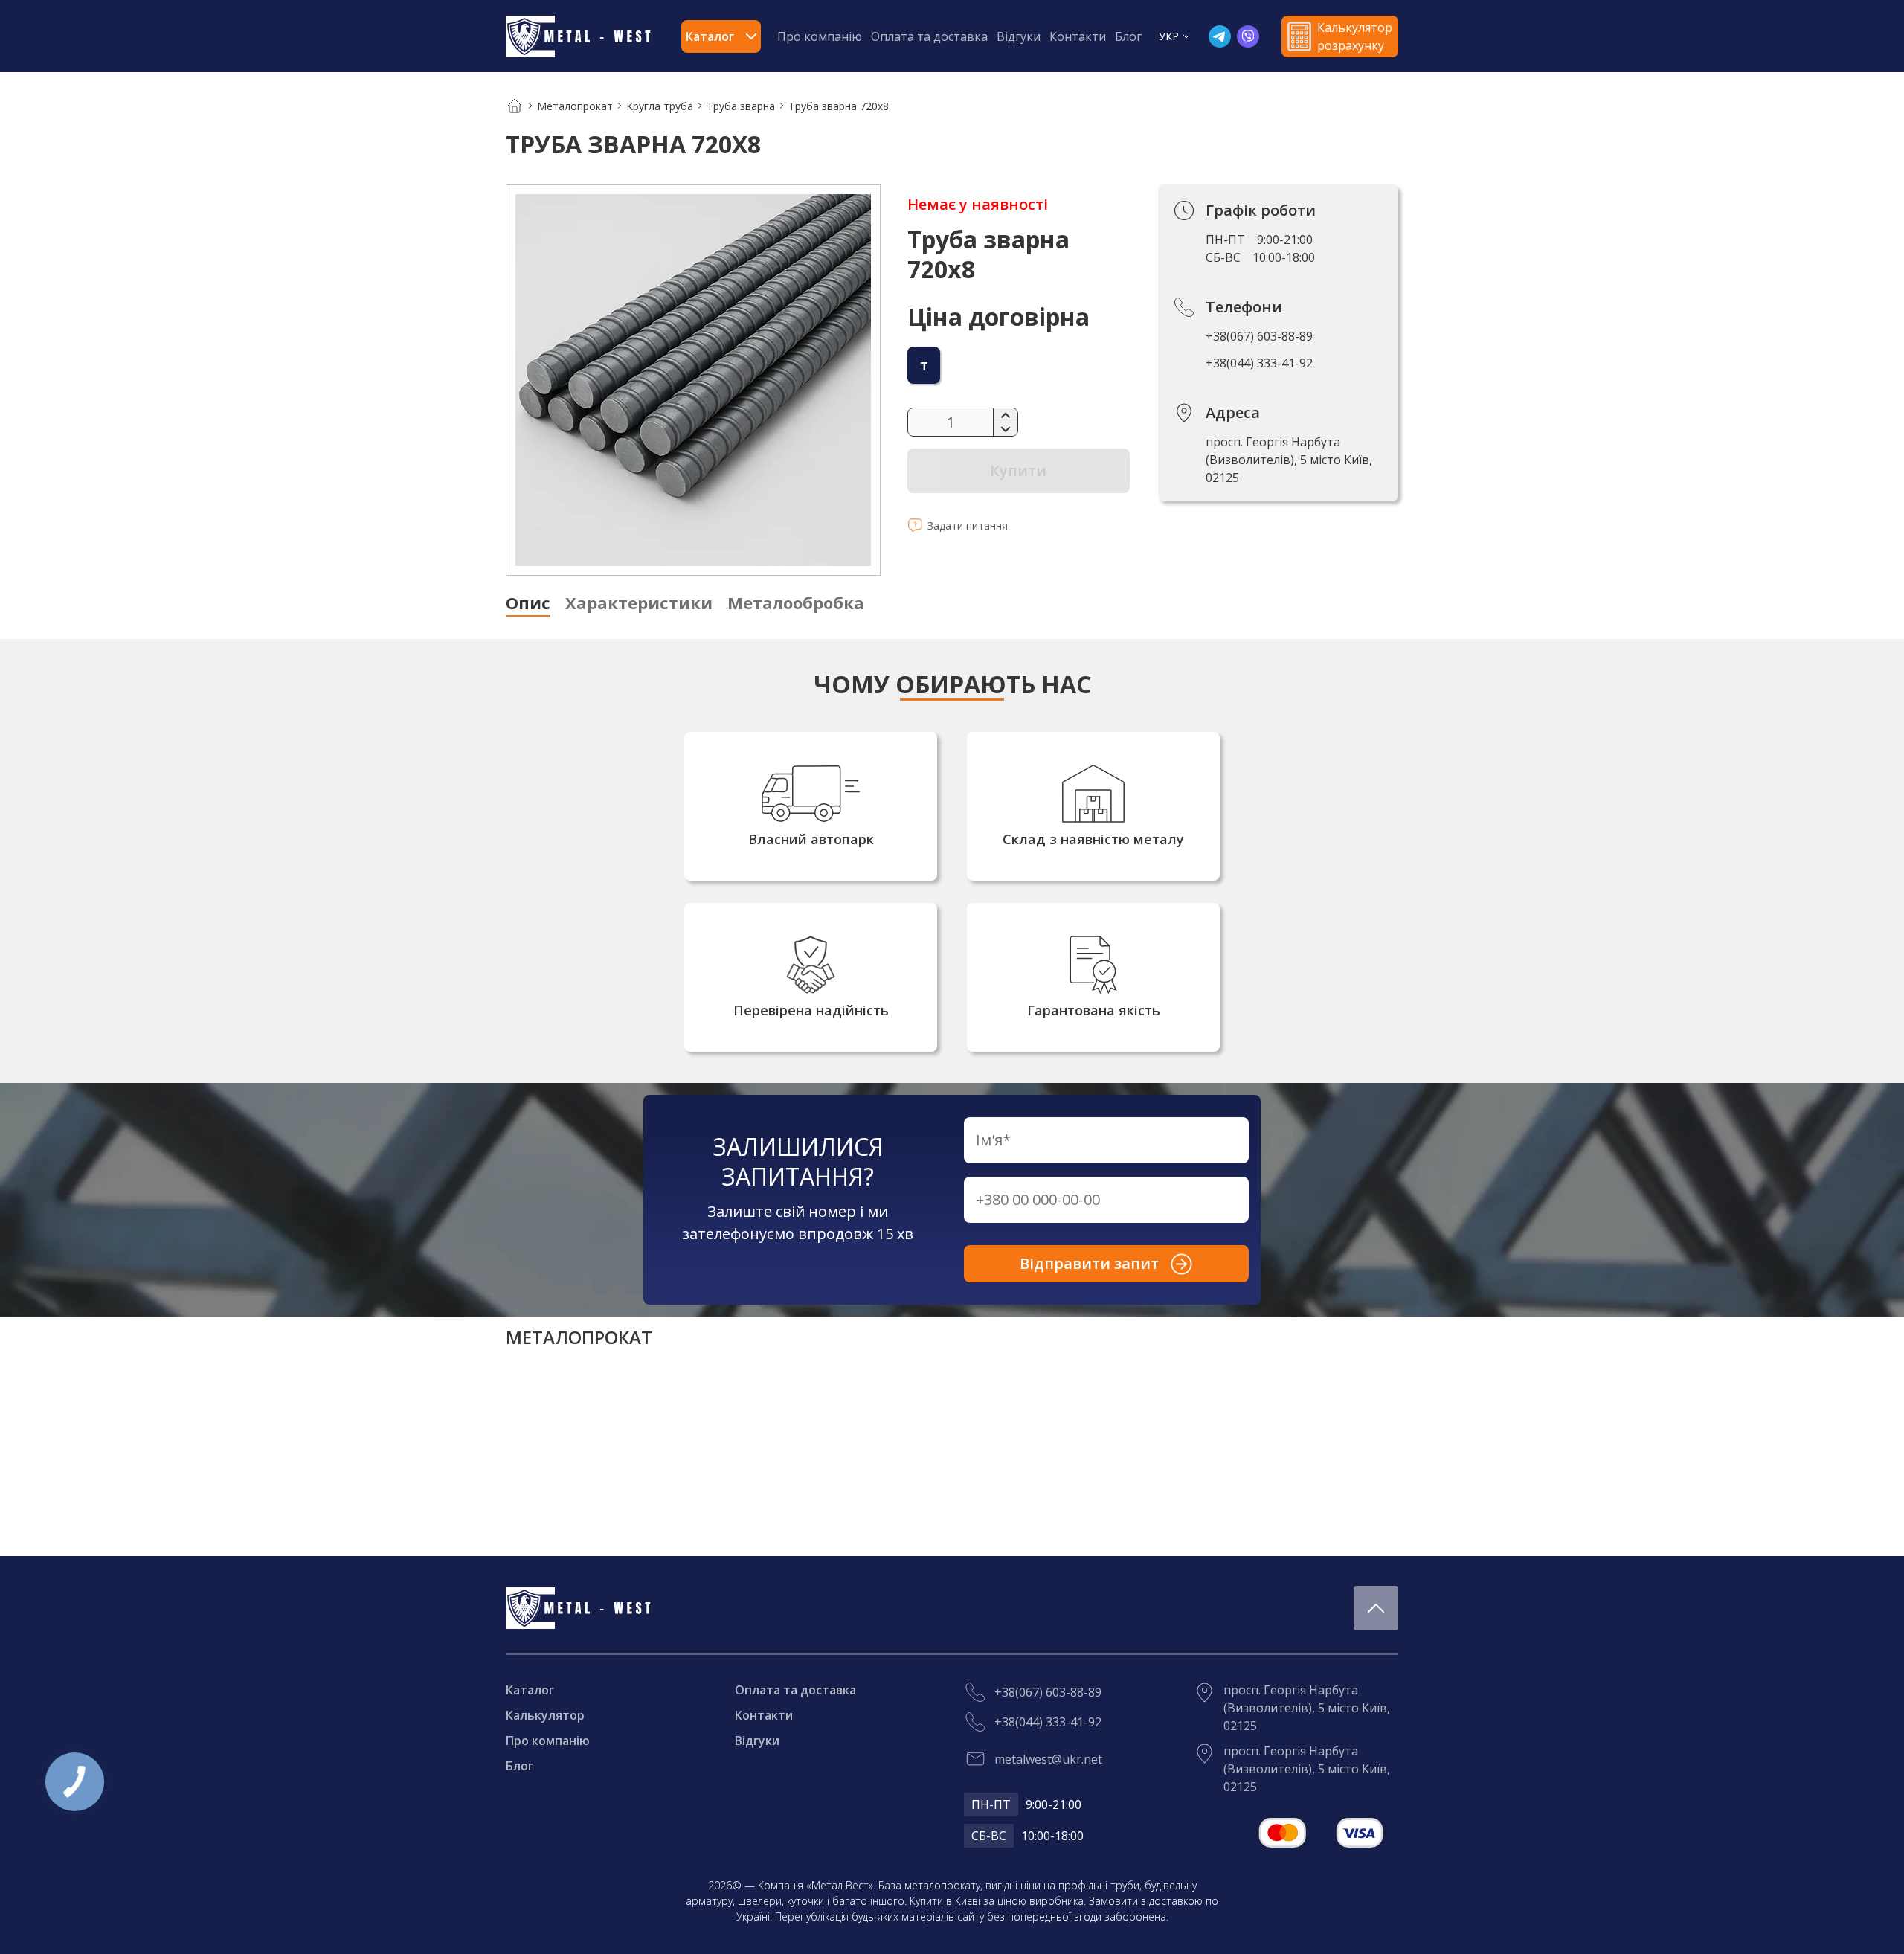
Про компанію (820, 36)
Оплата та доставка (929, 36)
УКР (1169, 36)
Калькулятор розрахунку (1355, 36)
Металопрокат (575, 106)
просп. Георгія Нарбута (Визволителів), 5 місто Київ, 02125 (1289, 460)
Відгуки (1019, 36)
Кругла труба (660, 106)
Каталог (530, 1690)
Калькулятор (545, 1715)
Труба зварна (741, 106)
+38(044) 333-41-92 (1259, 363)
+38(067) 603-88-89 (1259, 336)
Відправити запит (1089, 1263)
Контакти (1078, 36)
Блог (1128, 36)
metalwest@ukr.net (1048, 1759)
